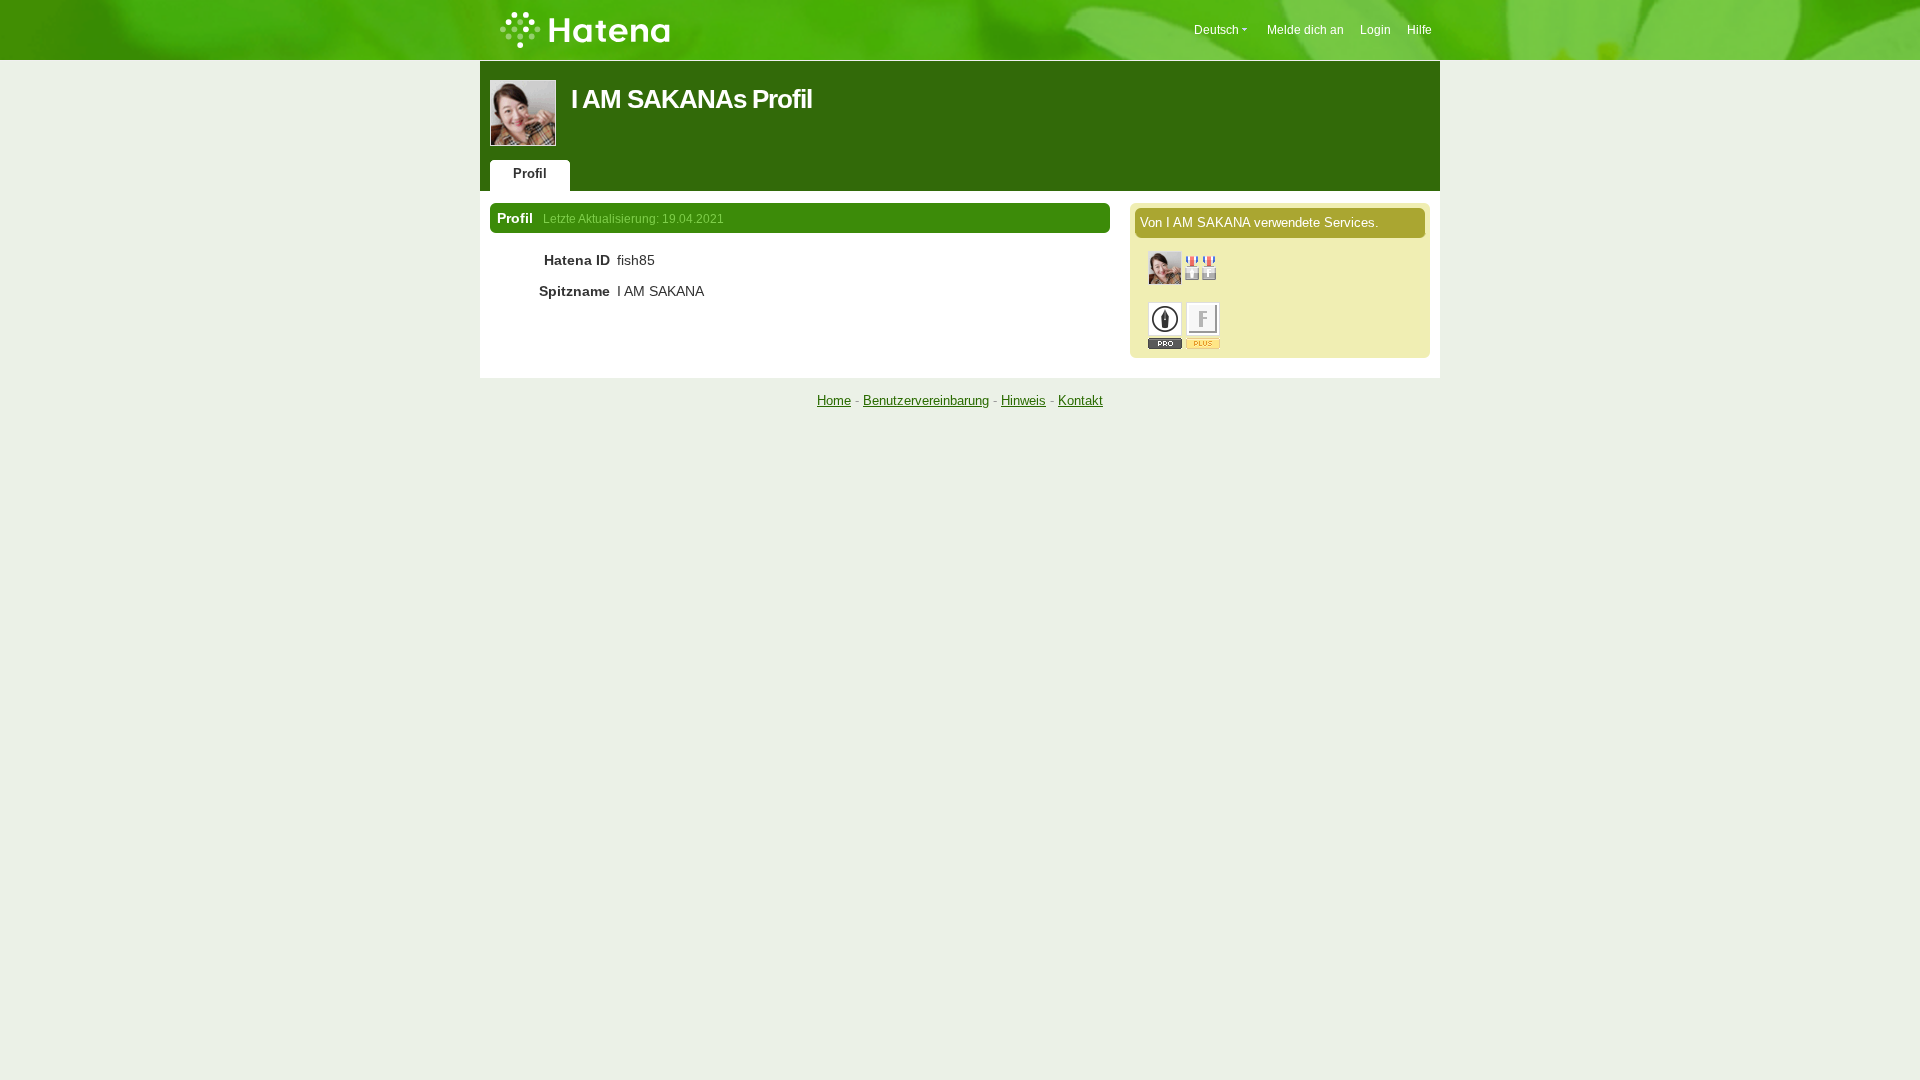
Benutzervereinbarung (926, 400)
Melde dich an (1305, 30)
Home (834, 400)
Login (1375, 30)
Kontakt (1080, 400)
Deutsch (1216, 30)
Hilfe (1419, 30)
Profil (530, 173)
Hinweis (1023, 400)
